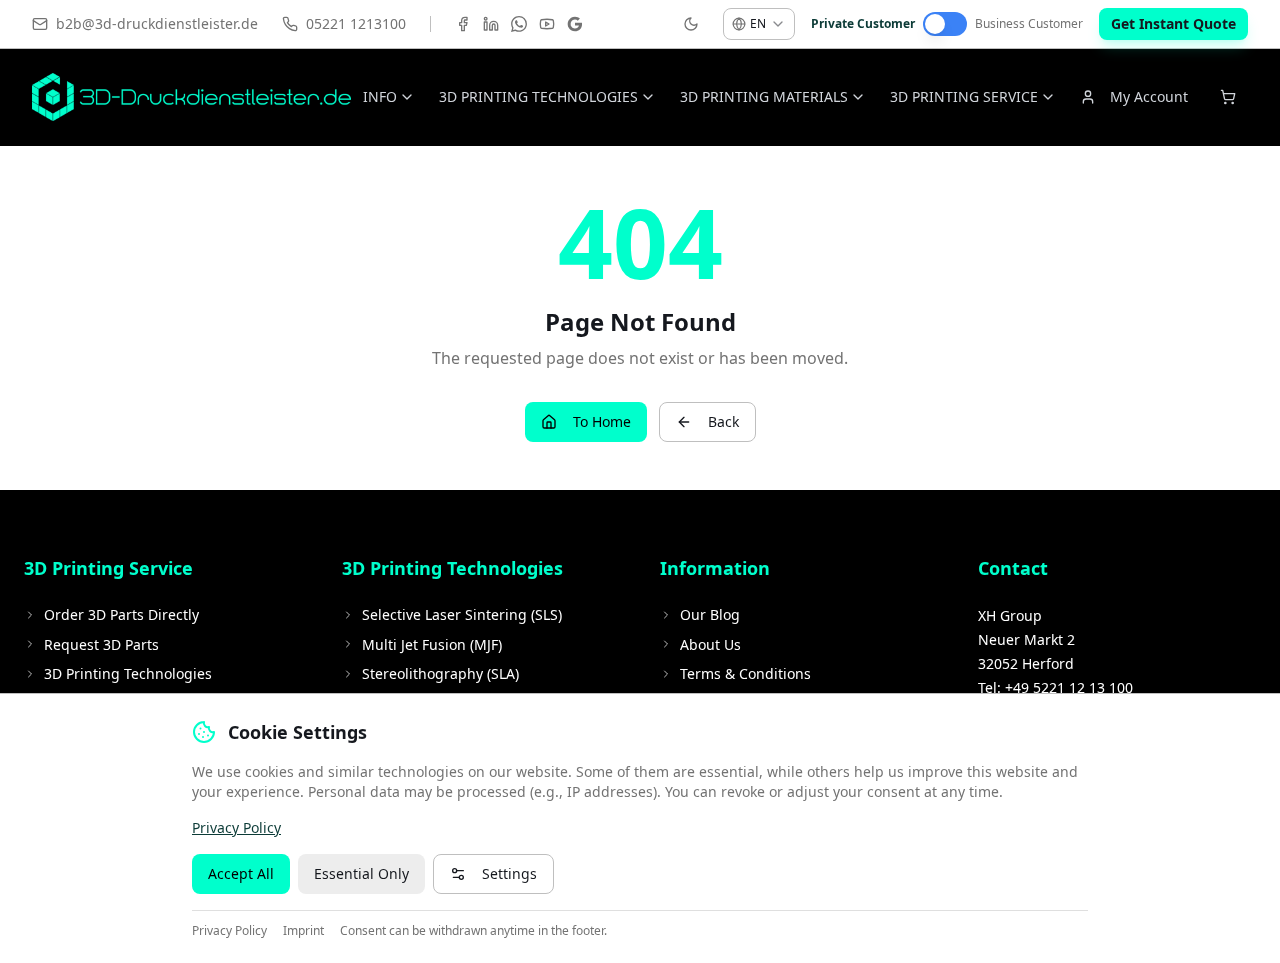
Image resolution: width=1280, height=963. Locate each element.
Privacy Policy (236, 827)
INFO (380, 96)
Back (723, 421)
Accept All (241, 873)
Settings (509, 873)
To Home (602, 421)
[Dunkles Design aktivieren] (691, 24)
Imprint (303, 931)
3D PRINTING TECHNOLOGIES (538, 96)
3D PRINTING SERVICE (964, 96)
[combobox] (759, 24)
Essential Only (361, 873)
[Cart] (1228, 97)
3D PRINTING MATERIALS (764, 96)
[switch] (945, 24)
